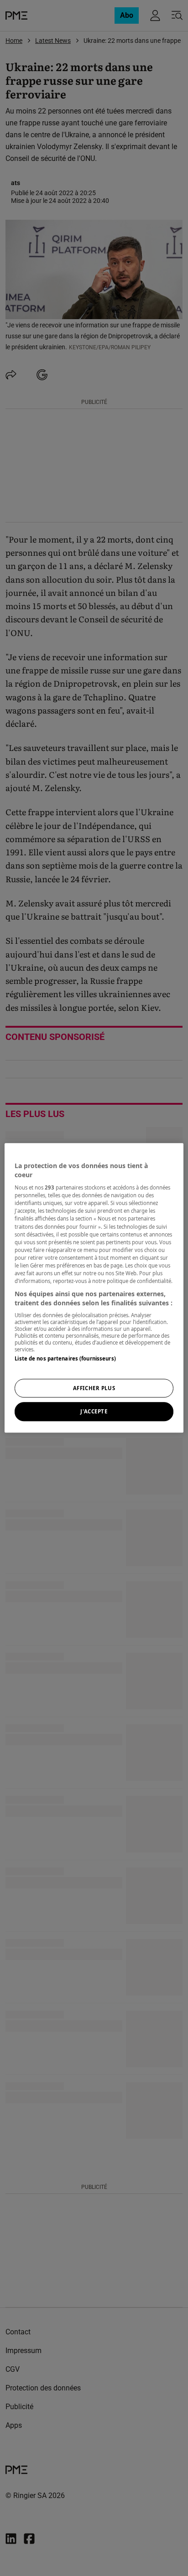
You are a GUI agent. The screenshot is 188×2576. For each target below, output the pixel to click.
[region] (94, 1288)
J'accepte (94, 1412)
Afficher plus (94, 1388)
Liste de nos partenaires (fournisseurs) (65, 1358)
